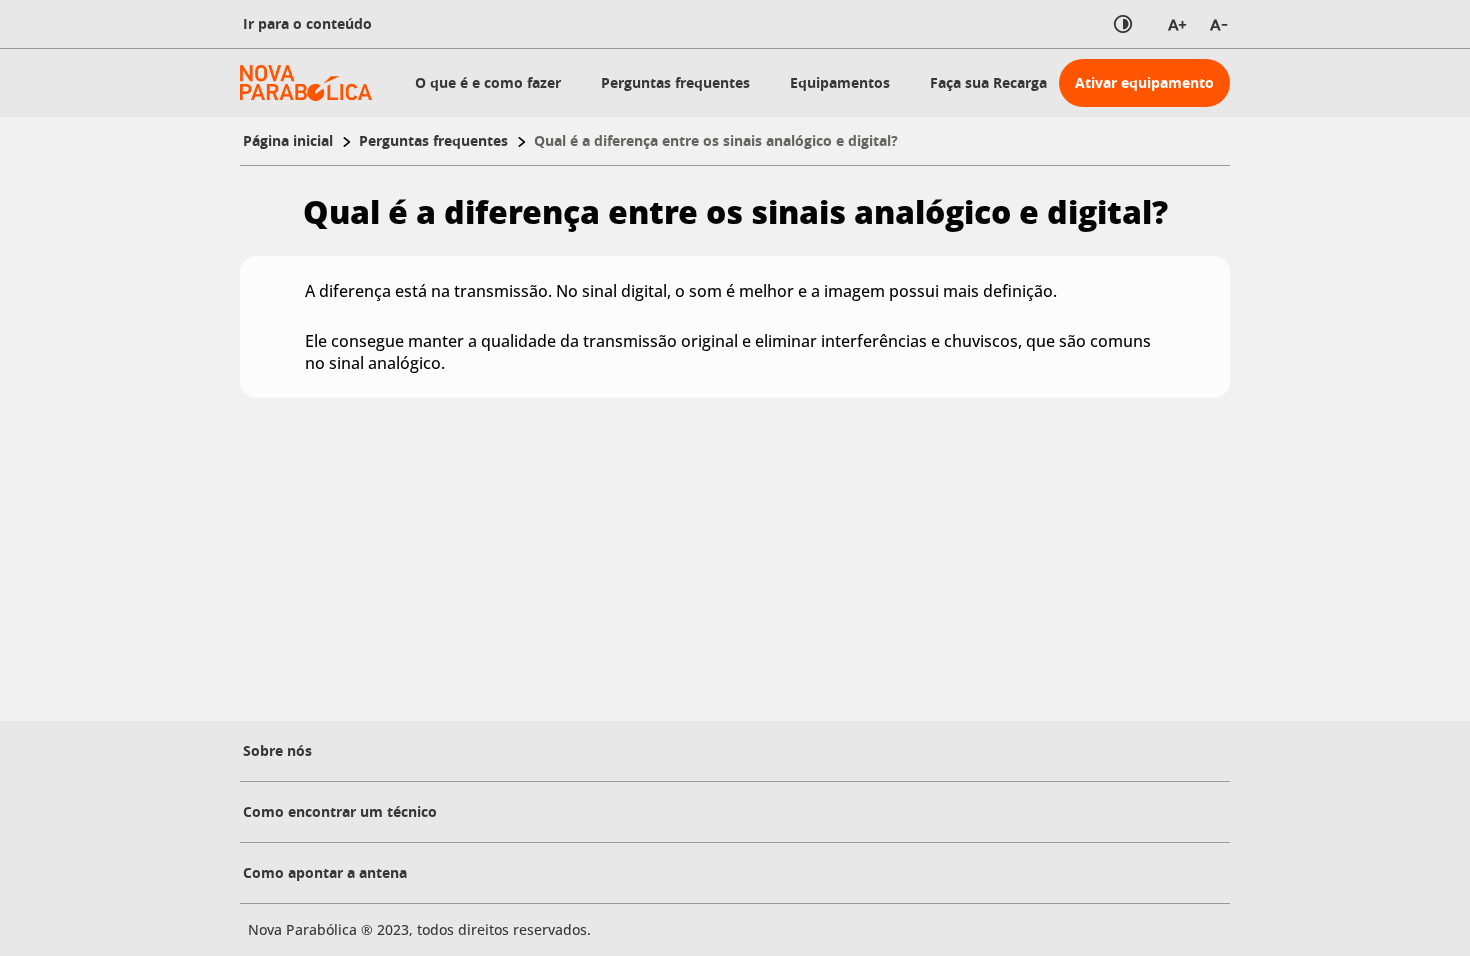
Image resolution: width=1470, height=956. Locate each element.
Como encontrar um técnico (340, 811)
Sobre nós (277, 750)
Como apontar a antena (325, 872)
